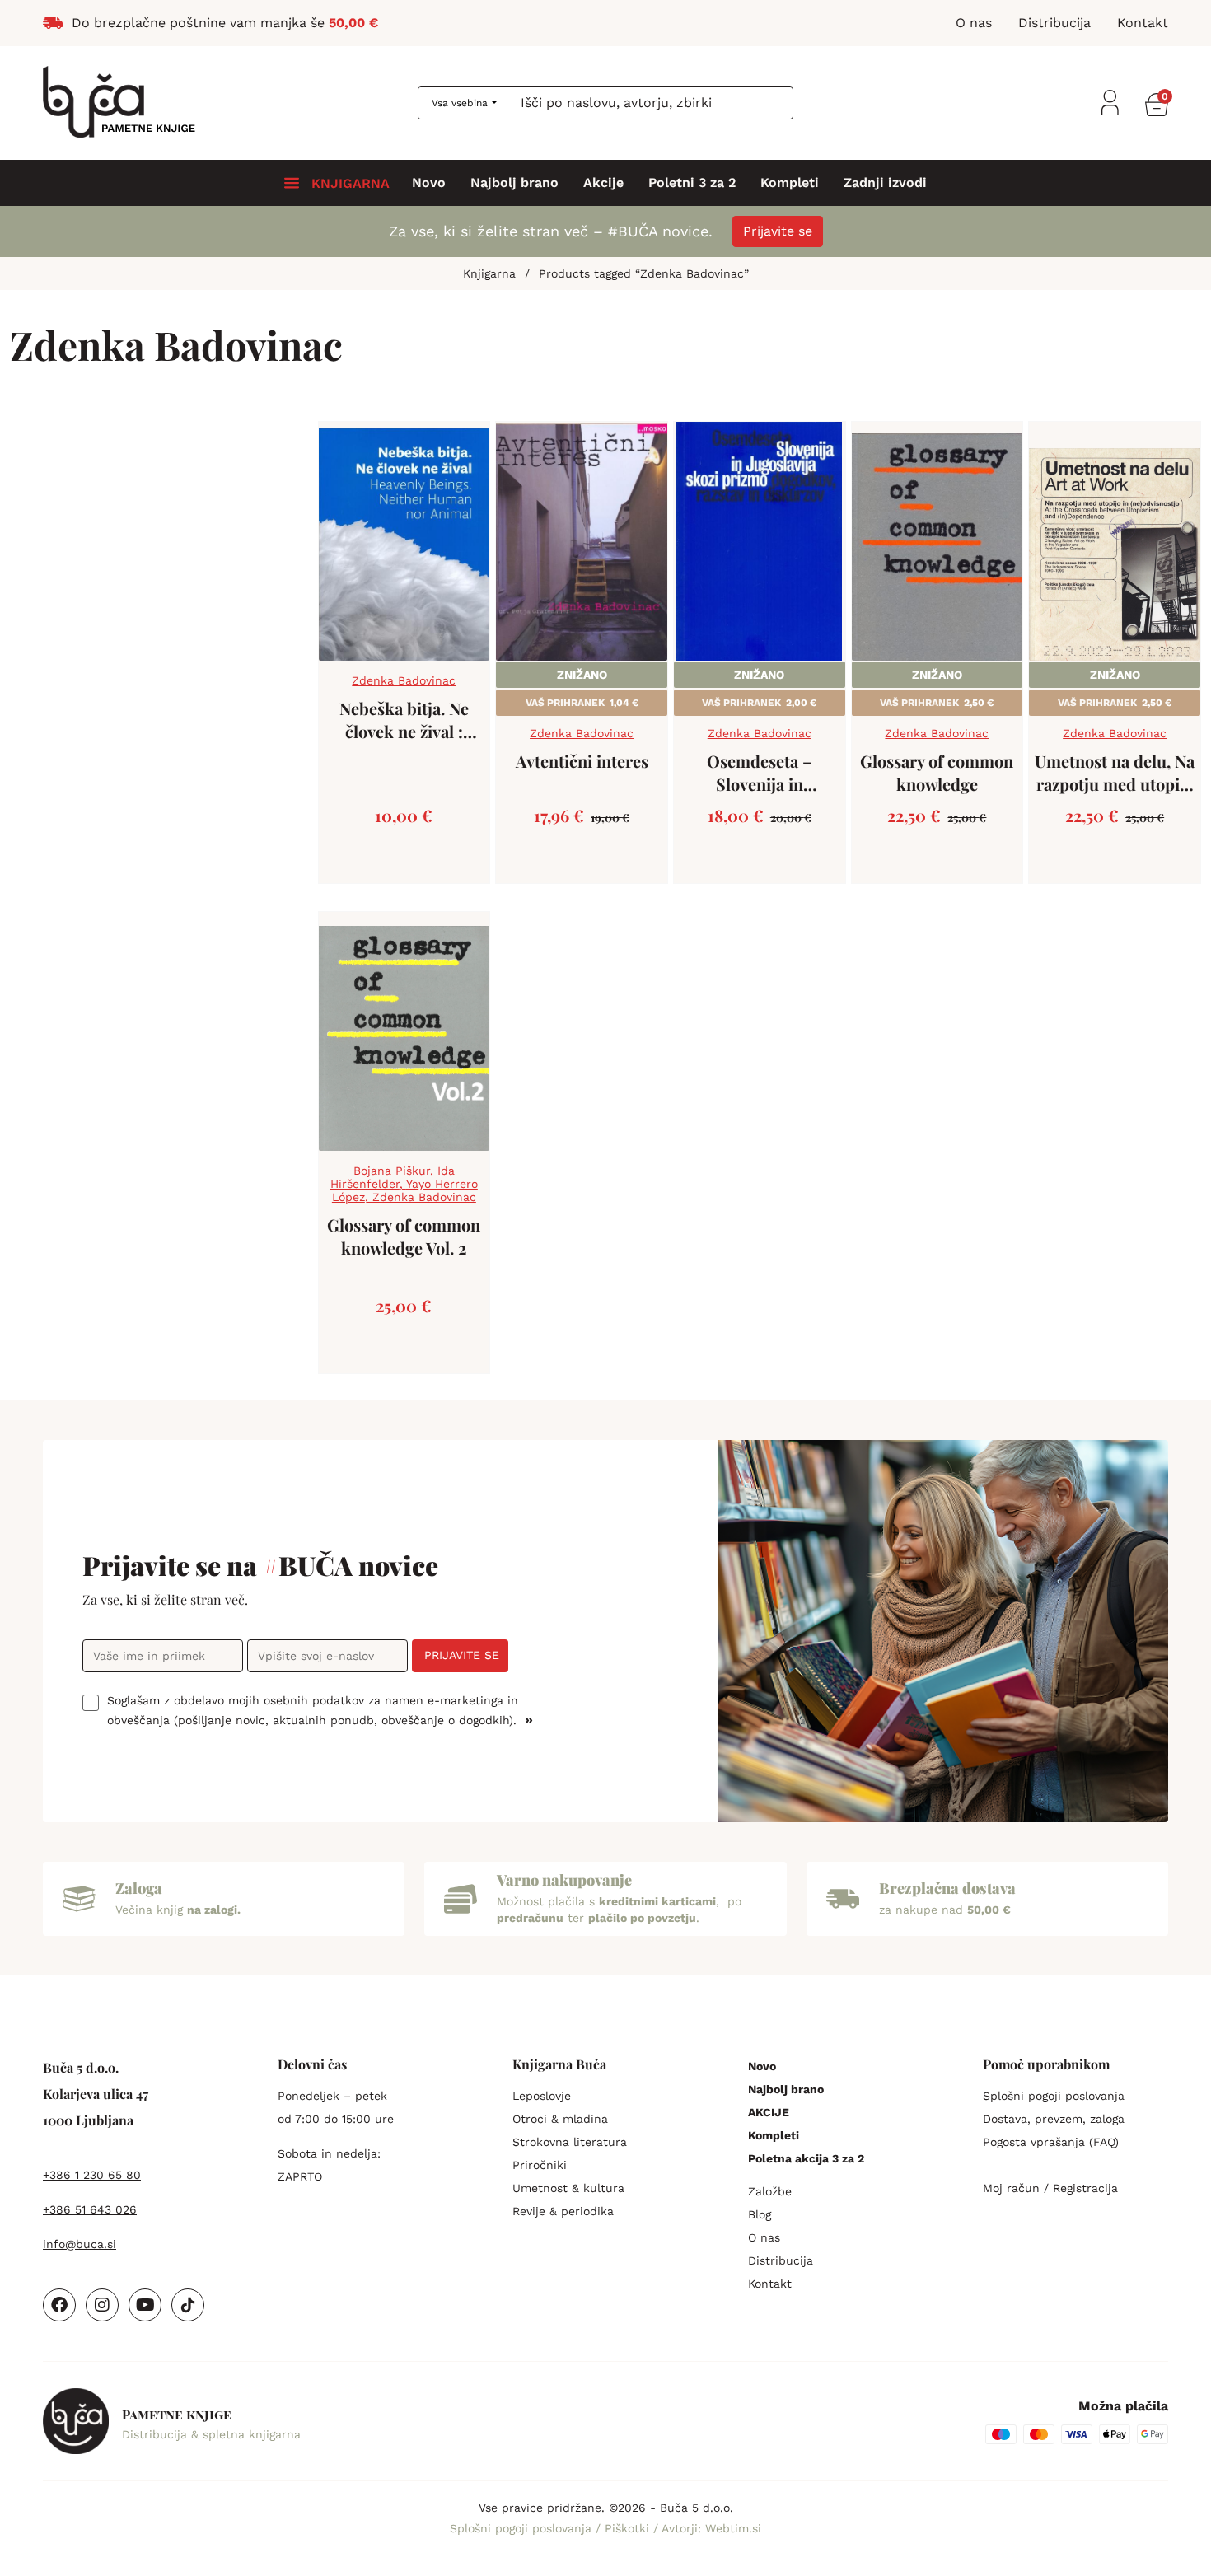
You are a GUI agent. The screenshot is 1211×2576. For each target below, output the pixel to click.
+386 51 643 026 (90, 2209)
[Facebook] (59, 2305)
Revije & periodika (563, 2211)
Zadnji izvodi (885, 183)
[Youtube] (145, 2305)
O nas (764, 2237)
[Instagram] (102, 2305)
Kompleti (790, 183)
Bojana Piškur (392, 1171)
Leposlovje (542, 2096)
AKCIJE (769, 2112)
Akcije (603, 183)
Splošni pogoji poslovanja (1054, 2096)
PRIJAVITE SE (462, 1655)
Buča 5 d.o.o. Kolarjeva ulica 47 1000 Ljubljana (96, 2094)
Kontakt (770, 2284)
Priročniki (540, 2165)
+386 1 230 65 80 (92, 2175)
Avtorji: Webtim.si (711, 2528)
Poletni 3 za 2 (692, 183)
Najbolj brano (514, 183)
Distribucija (781, 2260)
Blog (760, 2214)
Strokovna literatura (570, 2142)
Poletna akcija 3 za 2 (806, 2158)
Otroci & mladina (560, 2119)
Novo (429, 183)
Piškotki (629, 2528)
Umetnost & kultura (568, 2188)
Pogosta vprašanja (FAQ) (1051, 2142)
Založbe (770, 2191)
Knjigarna (489, 273)
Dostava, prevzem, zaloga (1054, 2119)
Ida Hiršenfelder (393, 1177)
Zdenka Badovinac (404, 680)
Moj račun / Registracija (1050, 2188)
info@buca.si (79, 2244)
